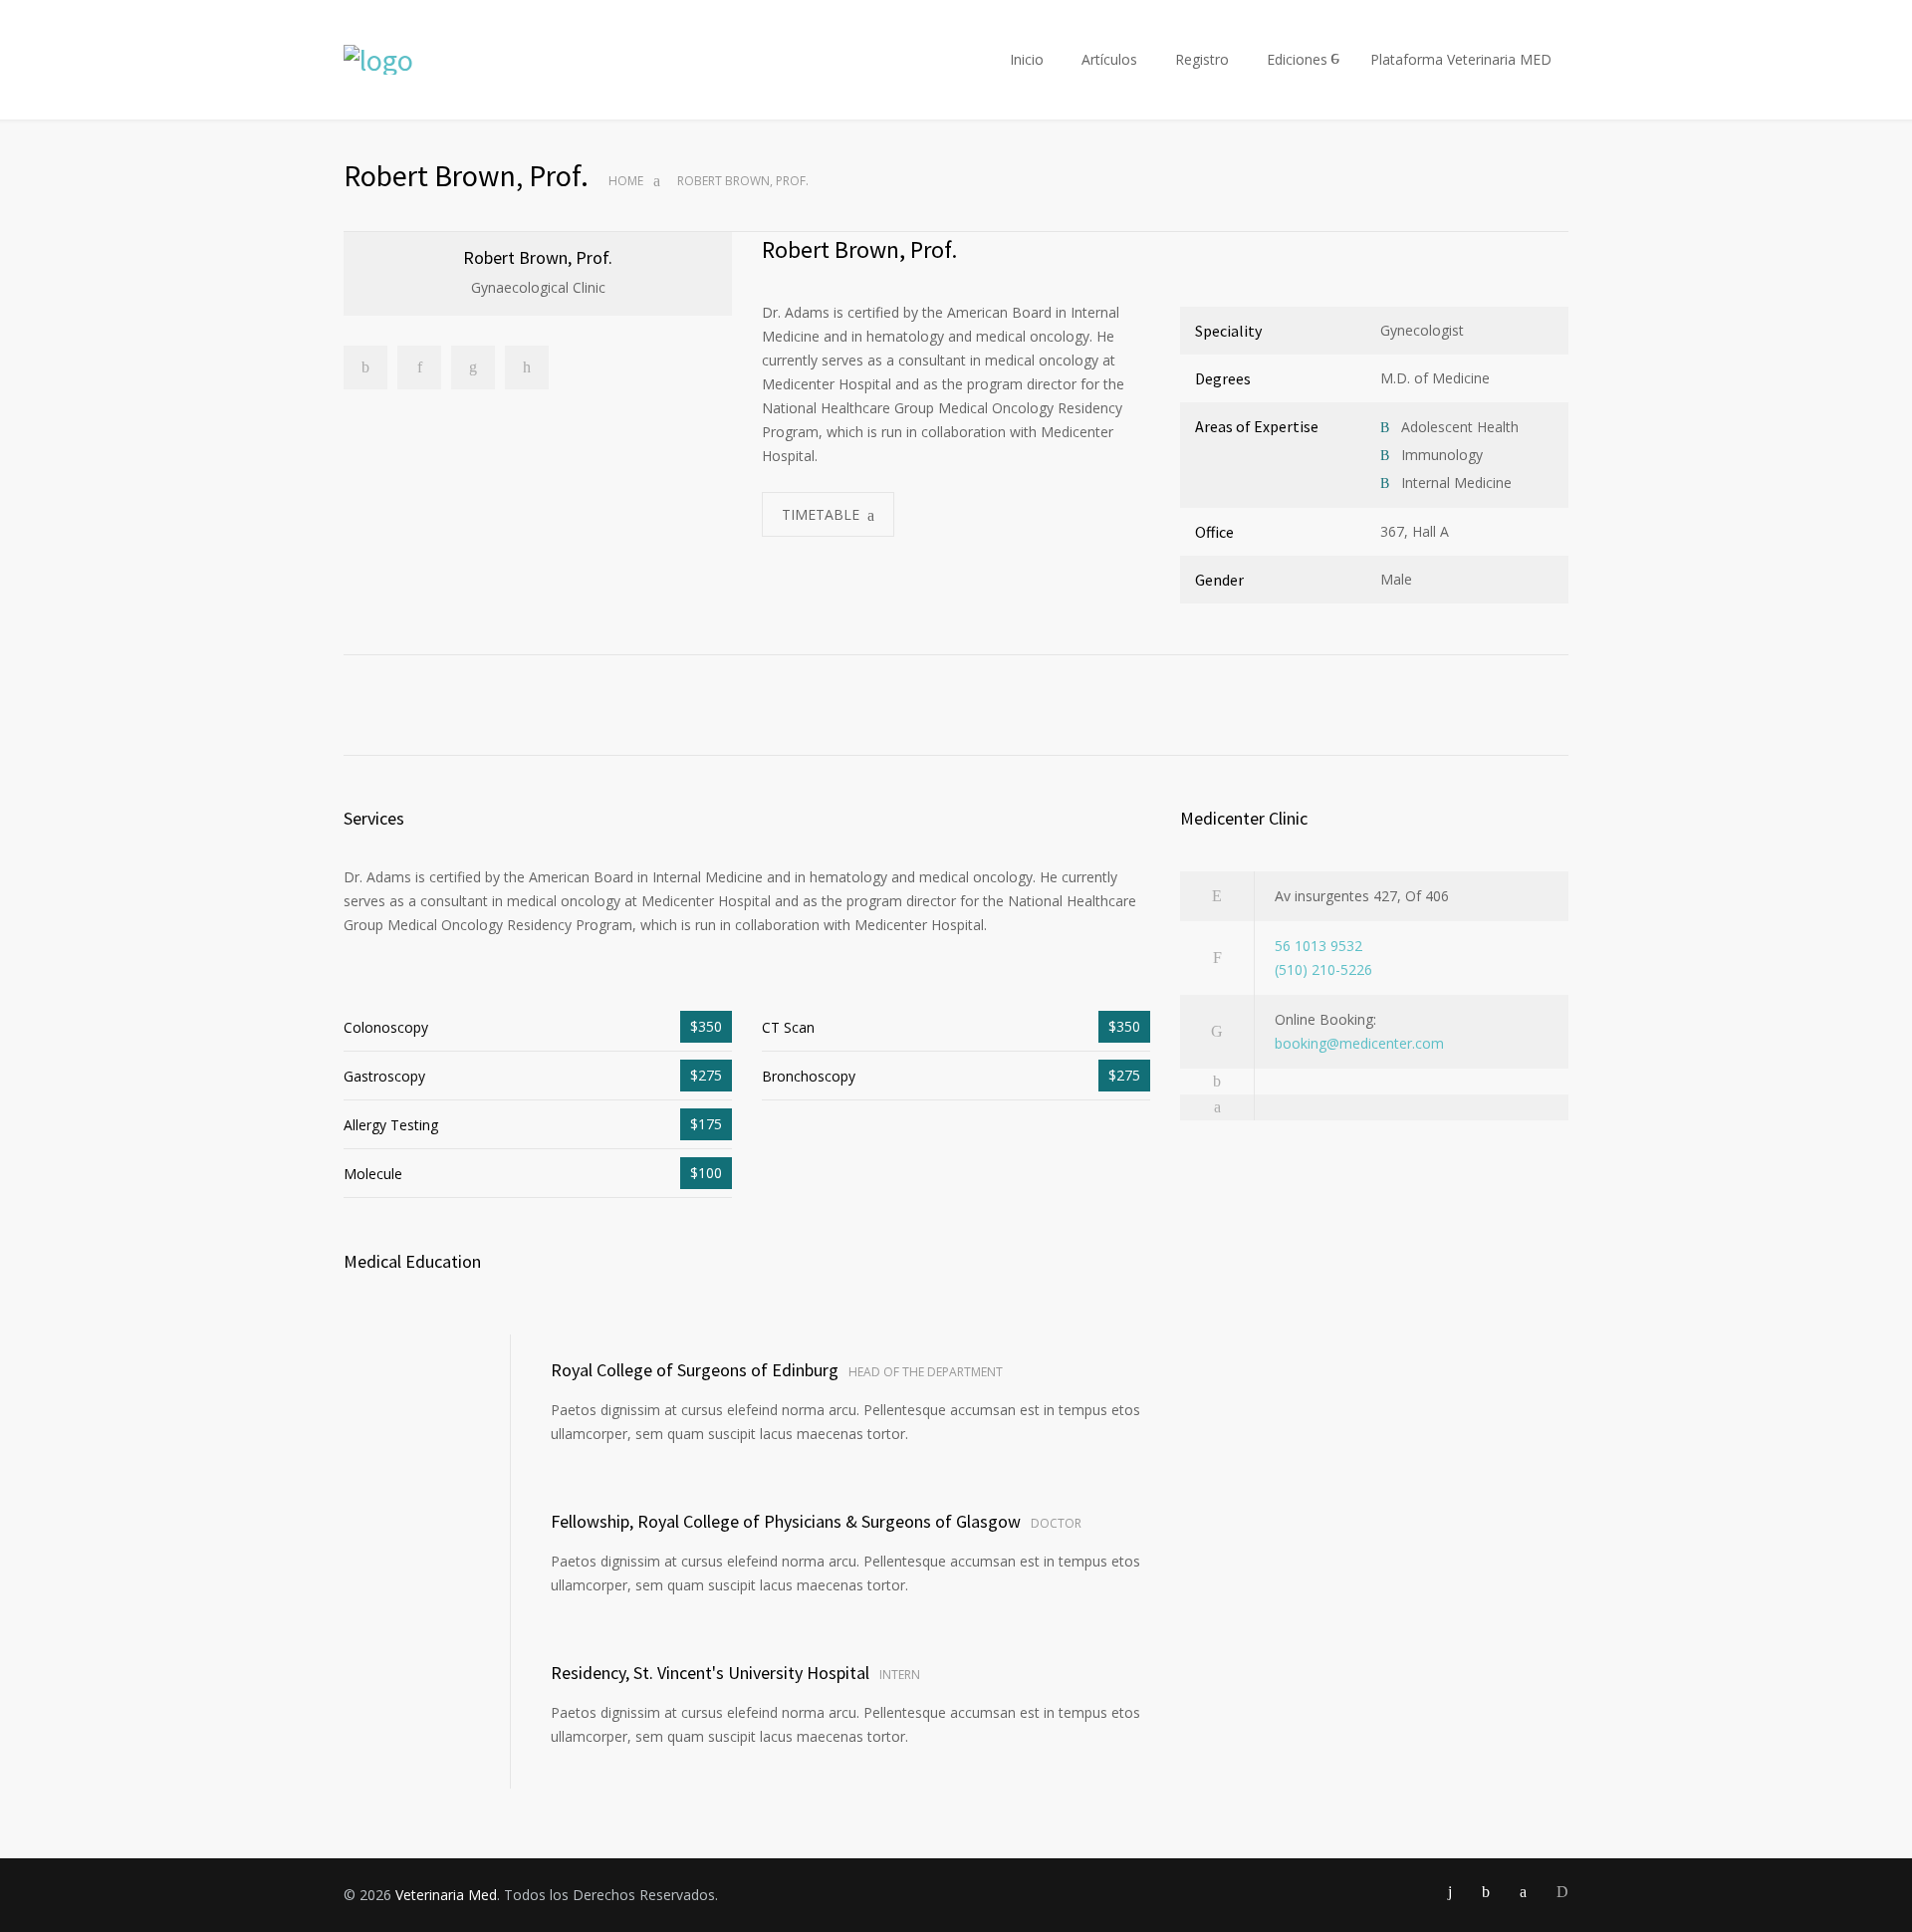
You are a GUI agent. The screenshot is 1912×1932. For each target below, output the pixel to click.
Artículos (1109, 59)
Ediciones (1297, 59)
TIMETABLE (821, 514)
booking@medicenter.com (1359, 1043)
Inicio (1027, 59)
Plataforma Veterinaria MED (1461, 59)
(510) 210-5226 (1323, 969)
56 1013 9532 (1318, 946)
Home (626, 181)
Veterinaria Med (446, 1895)
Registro (1202, 59)
